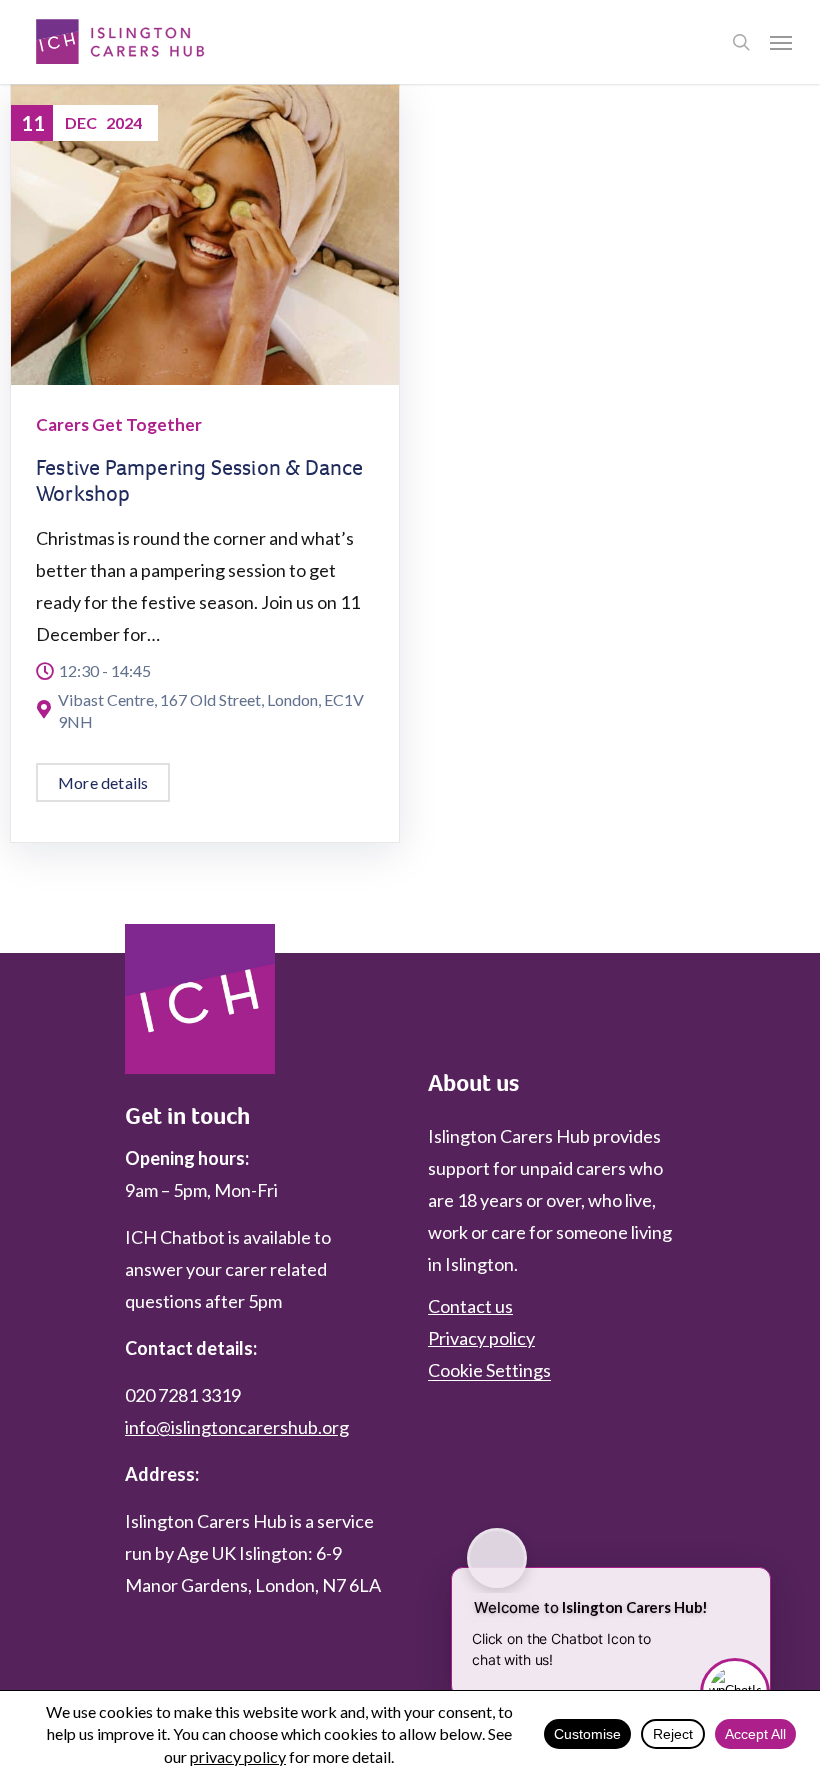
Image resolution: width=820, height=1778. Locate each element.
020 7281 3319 (183, 1395)
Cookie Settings (489, 1370)
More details (103, 782)
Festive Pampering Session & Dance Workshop (200, 480)
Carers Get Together (119, 424)
